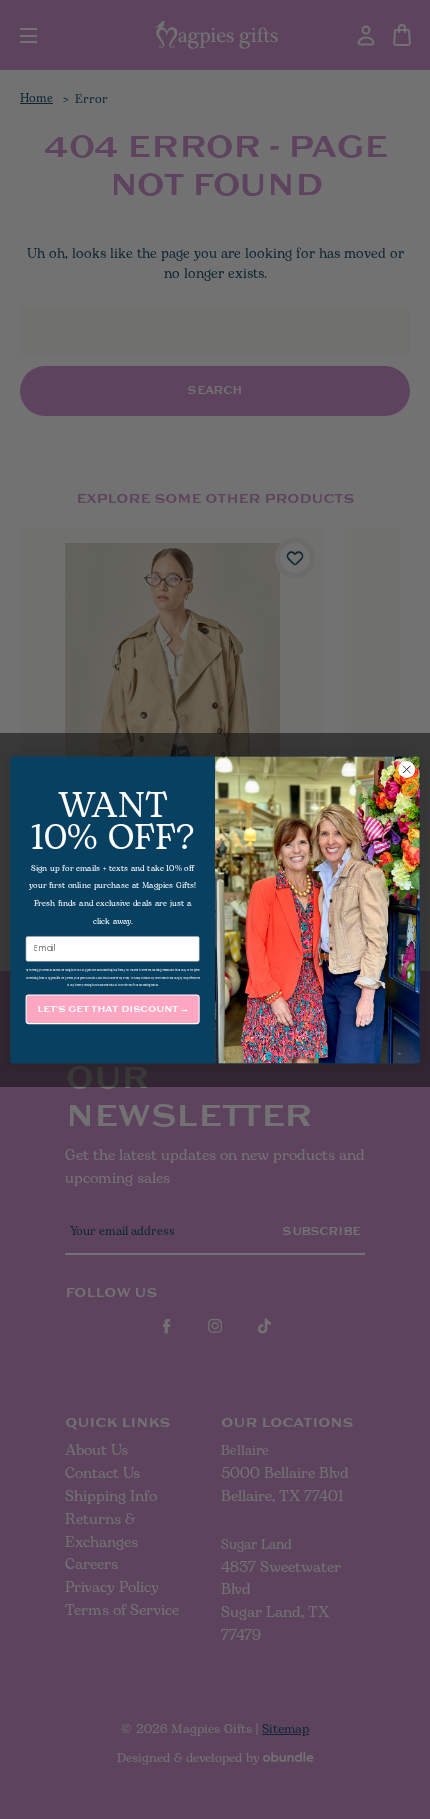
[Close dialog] (407, 769)
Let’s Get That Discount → (113, 1008)
